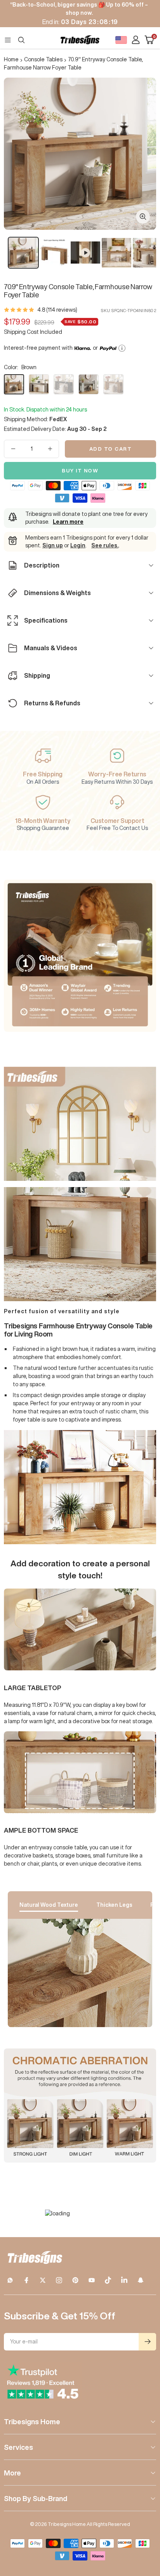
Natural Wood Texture (49, 1905)
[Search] (21, 40)
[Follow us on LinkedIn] (124, 2280)
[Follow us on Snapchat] (141, 2280)
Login (78, 545)
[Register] (147, 2342)
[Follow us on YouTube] (92, 2280)
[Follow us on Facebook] (26, 2280)
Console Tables (43, 59)
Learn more (68, 522)
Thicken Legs (114, 1905)
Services (18, 2447)
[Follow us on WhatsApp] (10, 2280)
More (12, 2473)
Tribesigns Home (32, 2422)
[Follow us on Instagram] (59, 2280)
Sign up (53, 545)
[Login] (136, 40)
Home (11, 59)
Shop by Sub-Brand (36, 2498)
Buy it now (80, 471)
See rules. (105, 545)
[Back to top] (144, 2525)
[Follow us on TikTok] (108, 2280)
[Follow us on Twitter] (43, 2280)
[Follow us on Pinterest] (75, 2280)
